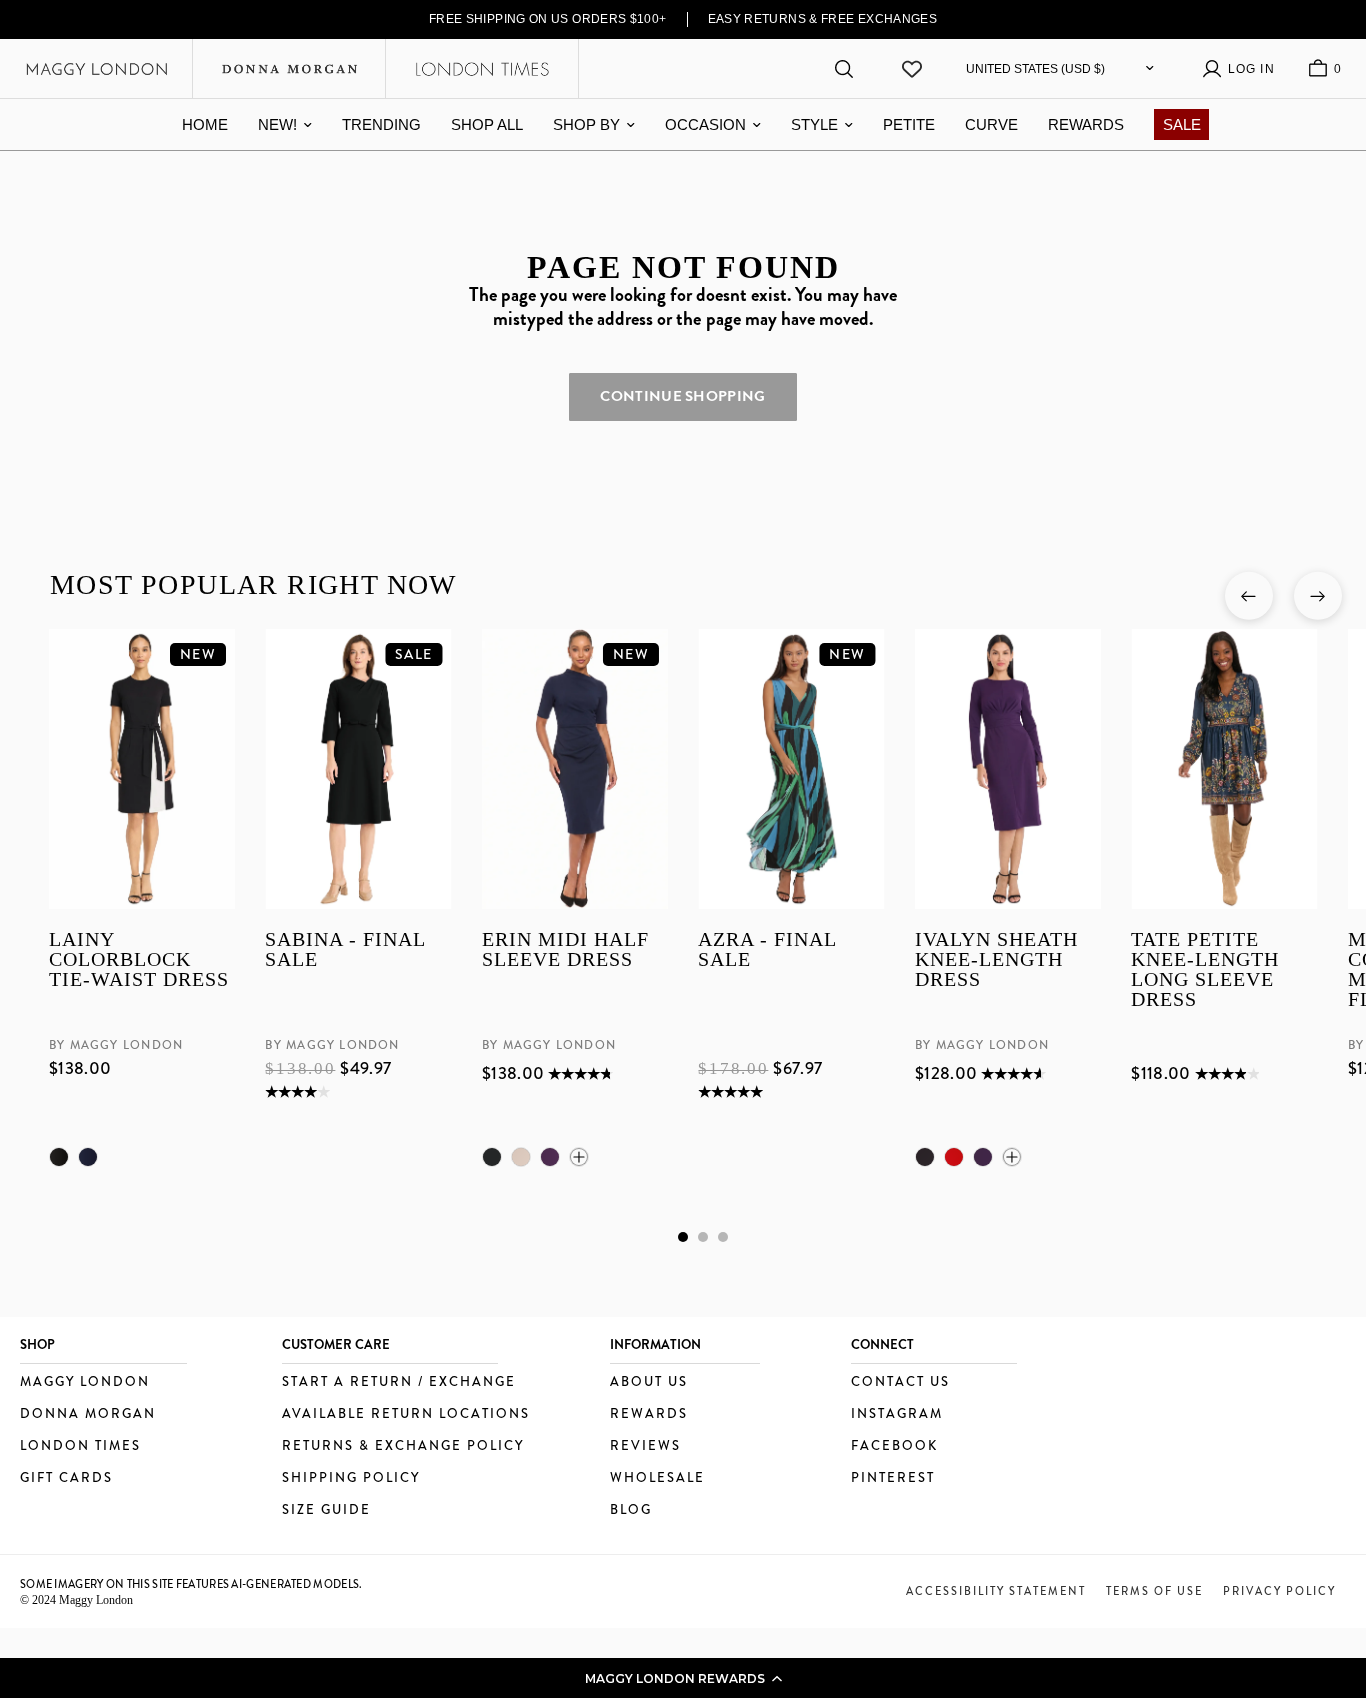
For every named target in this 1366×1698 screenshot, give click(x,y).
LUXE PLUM (549, 1157)
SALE (1182, 124)
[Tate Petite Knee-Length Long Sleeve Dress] (1224, 769)
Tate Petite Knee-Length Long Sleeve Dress (1205, 969)
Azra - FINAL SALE (767, 949)
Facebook (894, 1446)
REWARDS (1086, 124)
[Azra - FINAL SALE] (791, 769)
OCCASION (705, 124)
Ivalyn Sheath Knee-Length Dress (995, 959)
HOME (205, 124)
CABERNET (953, 1157)
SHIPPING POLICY (351, 1478)
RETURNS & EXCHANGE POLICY (403, 1446)
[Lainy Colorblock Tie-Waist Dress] (142, 769)
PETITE (909, 124)
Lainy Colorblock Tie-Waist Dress (139, 959)
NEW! (277, 124)
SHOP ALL (487, 124)
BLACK (59, 1157)
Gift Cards (66, 1478)
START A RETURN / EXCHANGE (399, 1382)
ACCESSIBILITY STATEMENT (996, 1591)
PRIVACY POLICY (1279, 1591)
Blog (631, 1510)
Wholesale (657, 1478)
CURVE (991, 124)
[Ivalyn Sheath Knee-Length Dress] (1007, 769)
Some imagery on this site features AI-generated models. (191, 1584)
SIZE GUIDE (326, 1510)
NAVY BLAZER (88, 1157)
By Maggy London (116, 1045)
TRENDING (381, 124)
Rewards (649, 1414)
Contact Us (900, 1382)
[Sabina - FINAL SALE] (358, 769)
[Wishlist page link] (912, 69)
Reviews (645, 1446)
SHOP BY (586, 124)
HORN (520, 1157)
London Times (80, 1446)
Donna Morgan (88, 1414)
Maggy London (85, 1382)
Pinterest (893, 1478)
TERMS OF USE (1154, 1591)
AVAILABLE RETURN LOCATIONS (406, 1414)
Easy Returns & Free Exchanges (823, 19)
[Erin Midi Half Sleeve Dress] (574, 769)
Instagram (897, 1414)
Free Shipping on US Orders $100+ (548, 19)
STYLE (814, 124)
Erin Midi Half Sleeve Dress (564, 949)
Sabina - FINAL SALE (345, 949)
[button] (683, 1678)
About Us (649, 1382)
